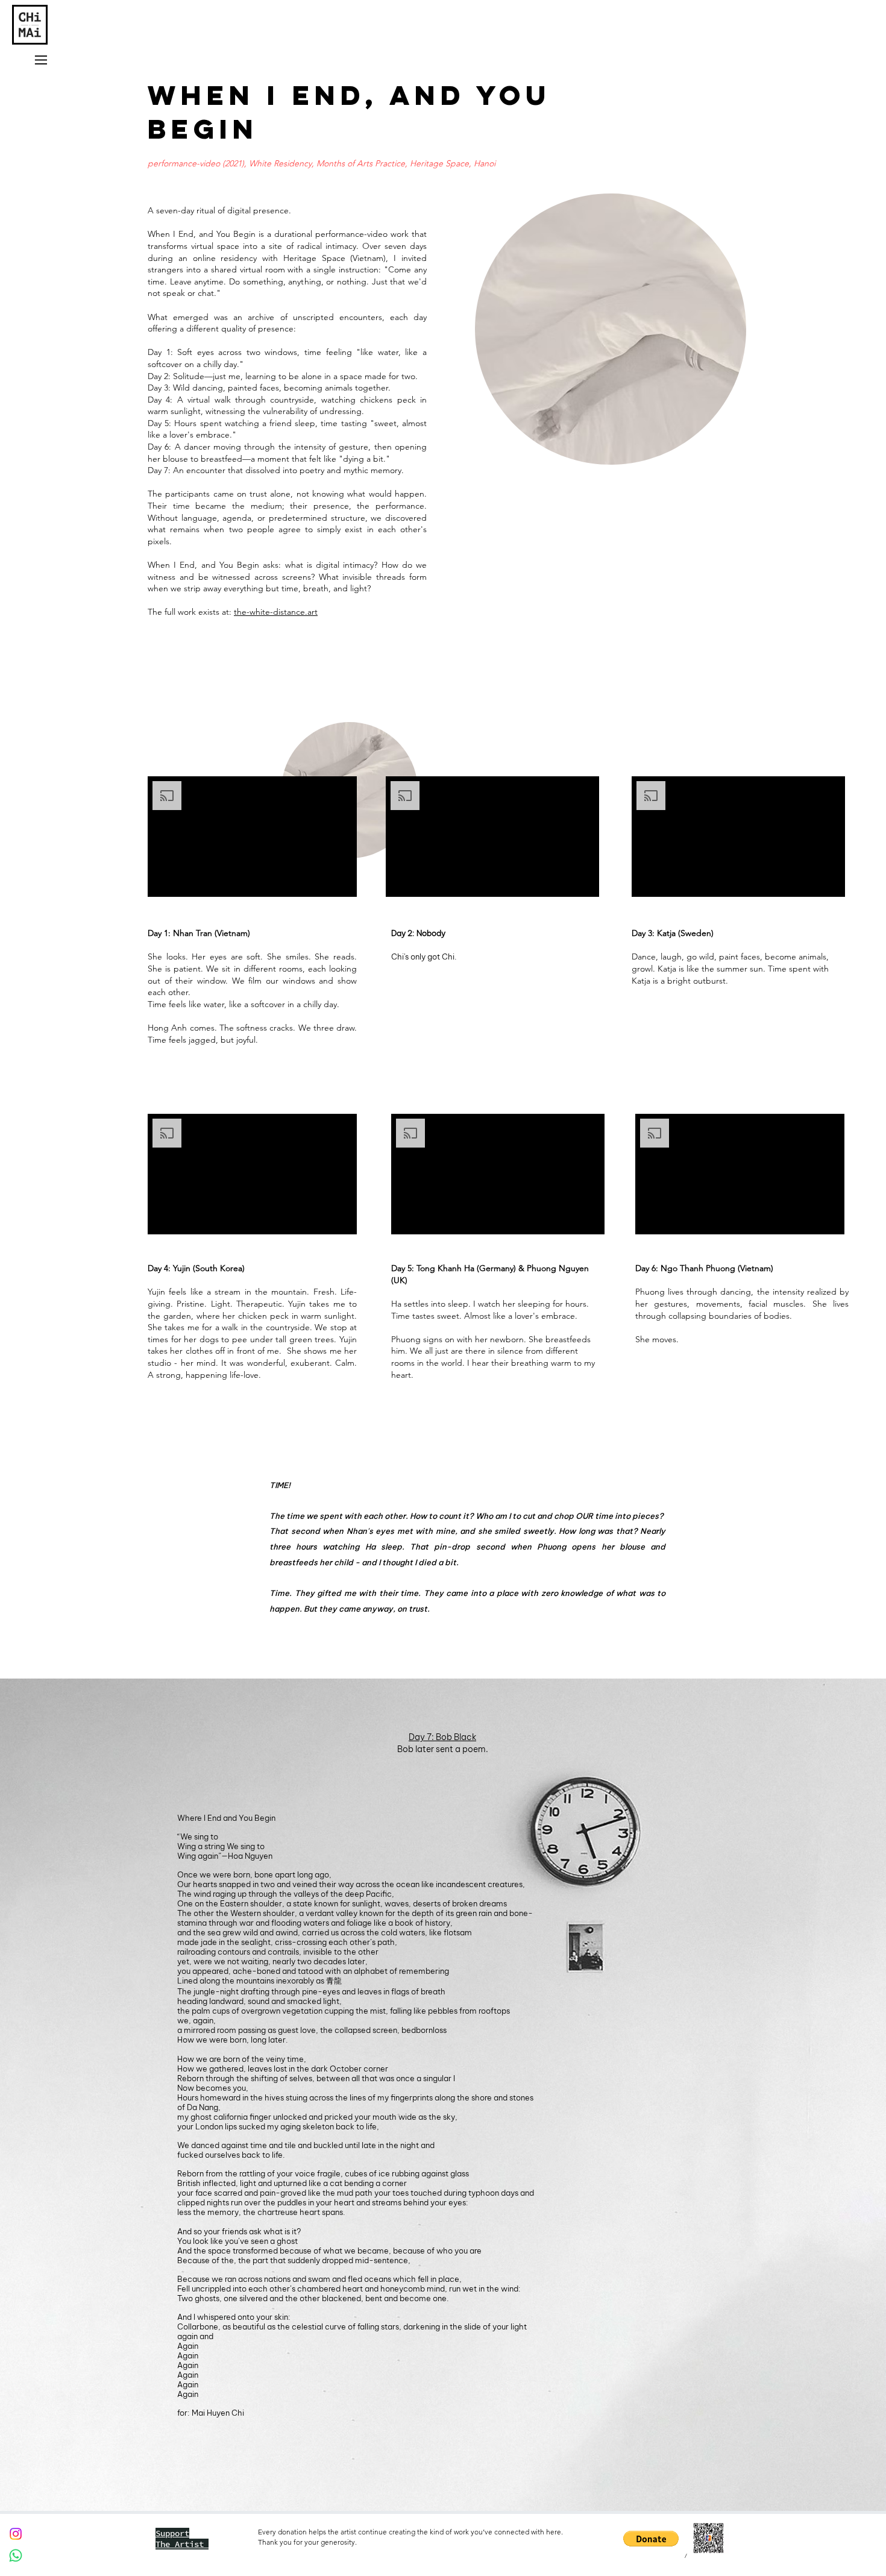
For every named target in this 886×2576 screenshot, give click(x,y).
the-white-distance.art (276, 612)
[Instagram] (16, 2534)
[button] (651, 2539)
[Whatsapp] (16, 2556)
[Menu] (40, 60)
